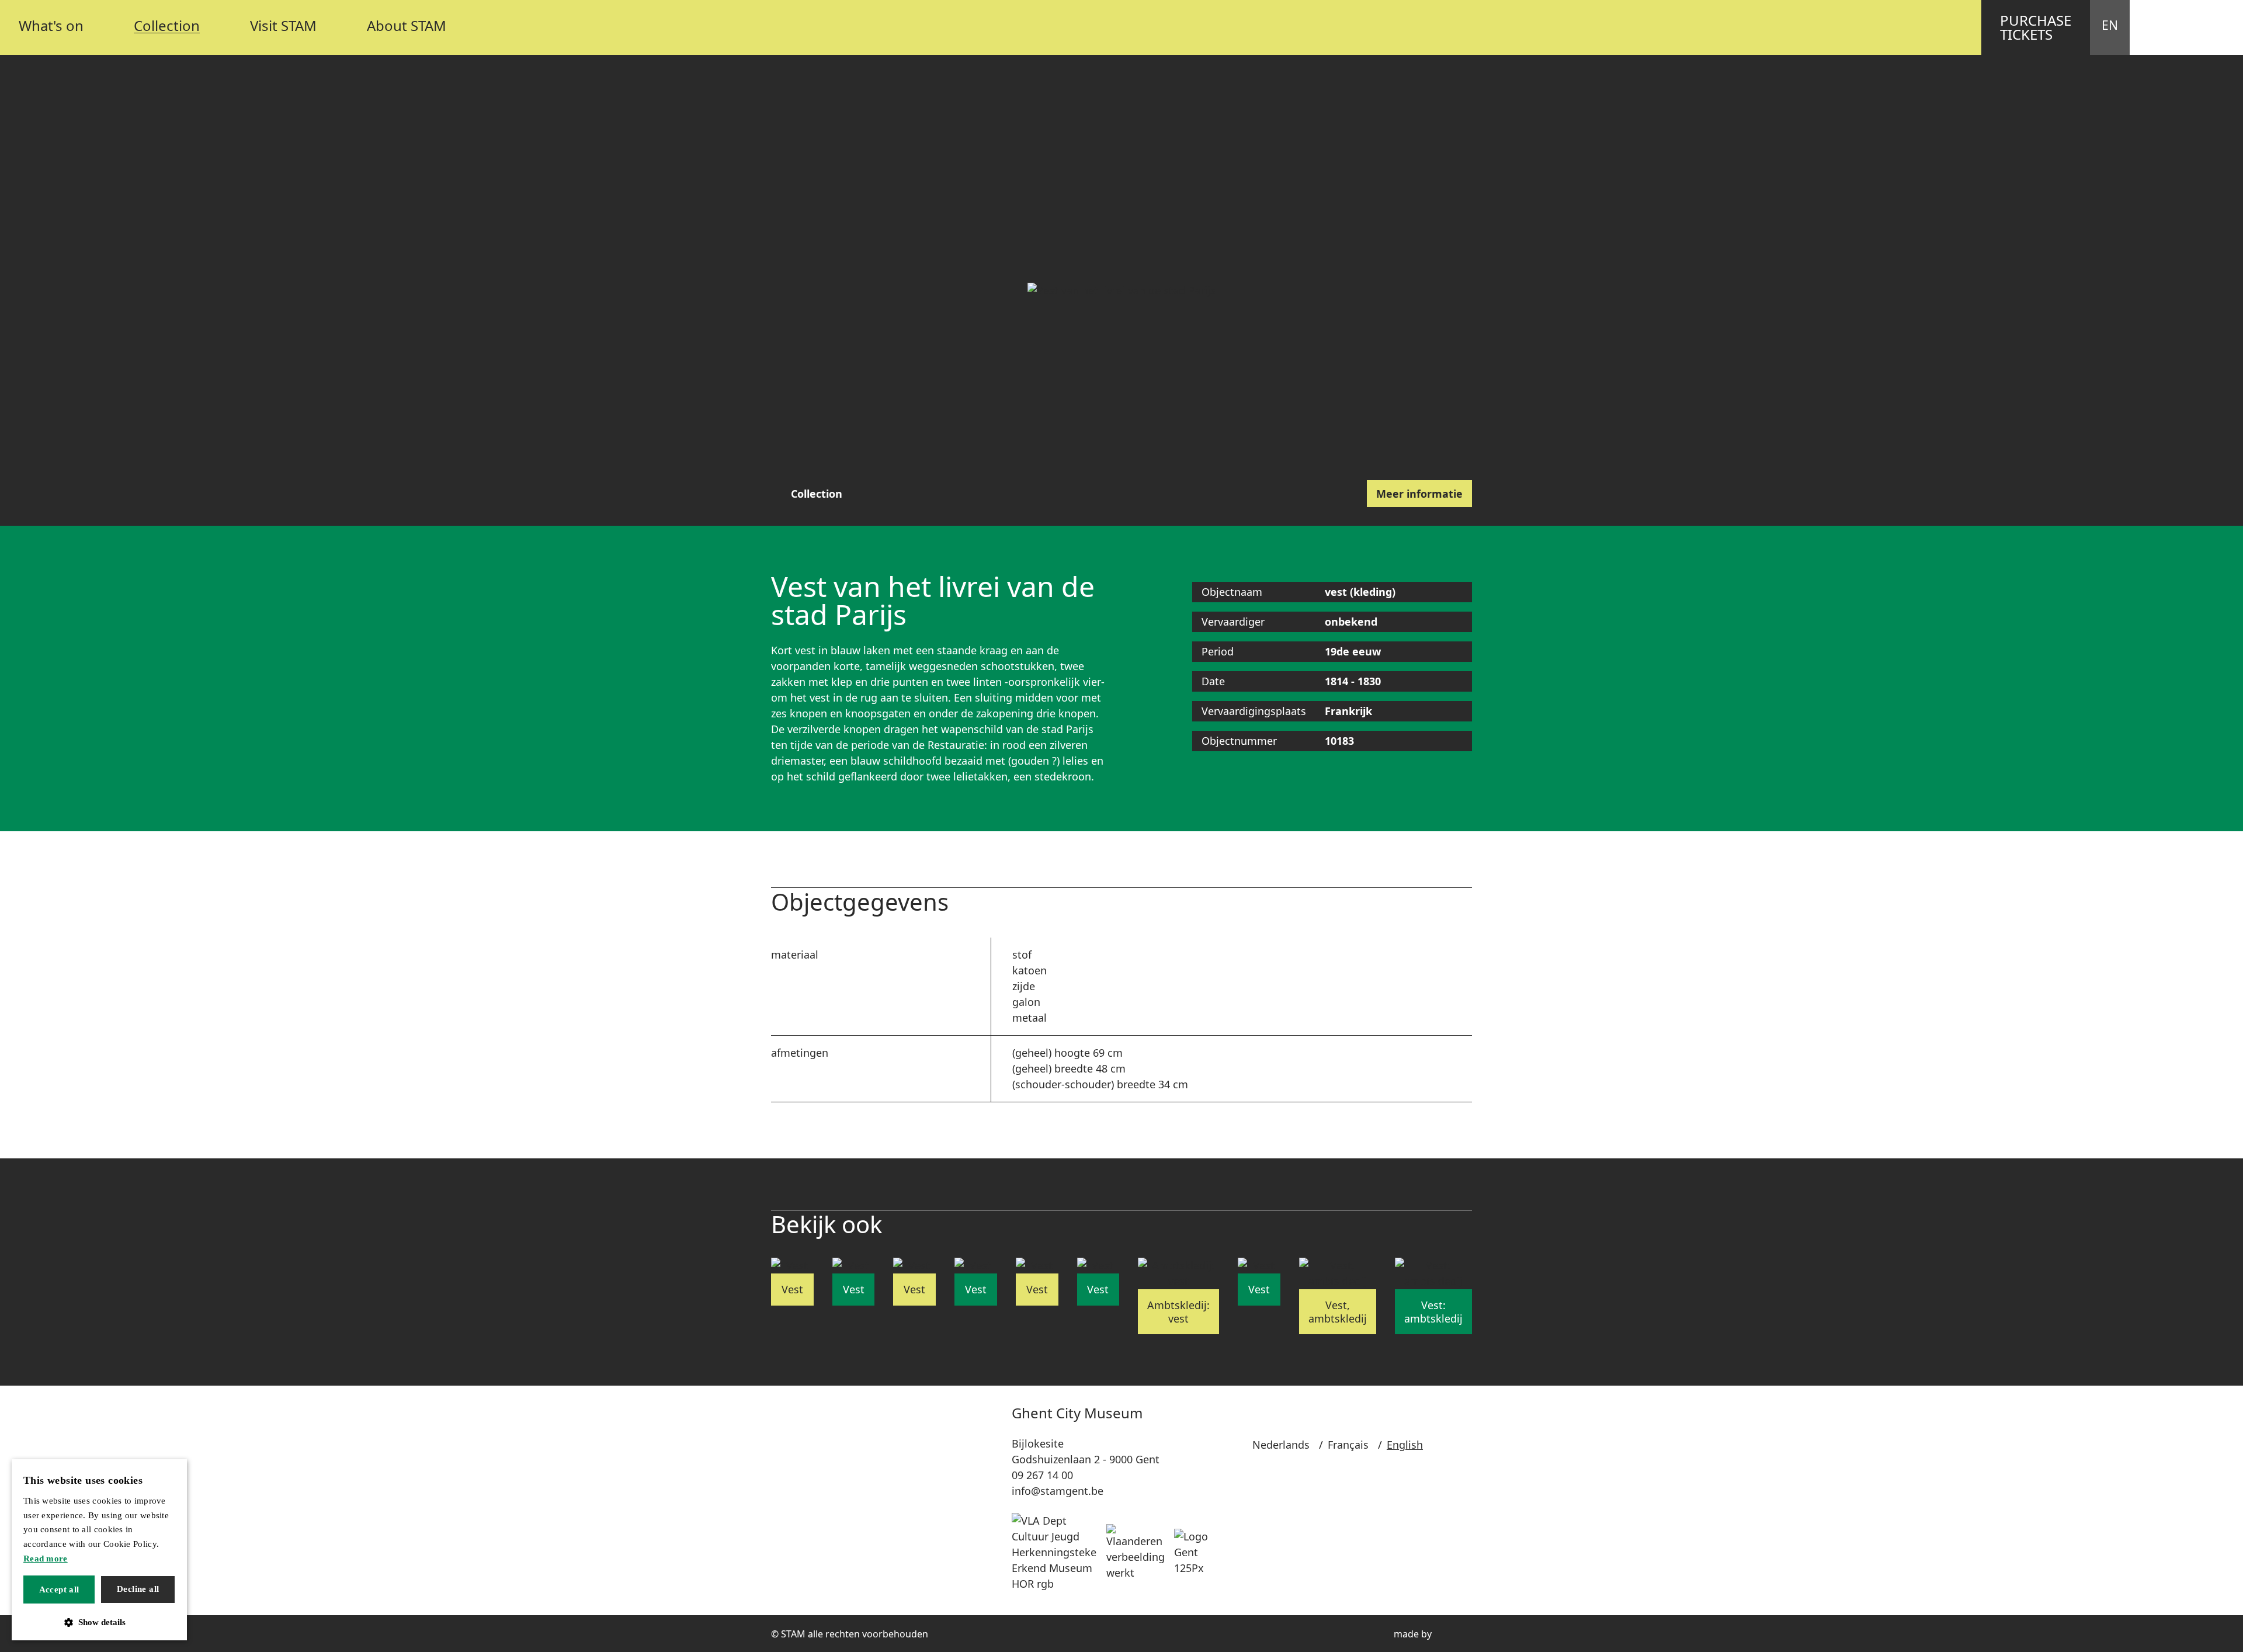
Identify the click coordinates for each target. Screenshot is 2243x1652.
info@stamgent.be (1058, 1491)
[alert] (99, 1550)
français (1348, 1445)
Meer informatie (1419, 494)
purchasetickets (2036, 27)
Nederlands (1281, 1445)
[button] (99, 1622)
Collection (817, 494)
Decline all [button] (138, 1589)
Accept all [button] (59, 1589)
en (2110, 25)
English (1405, 1445)
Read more (46, 1559)
